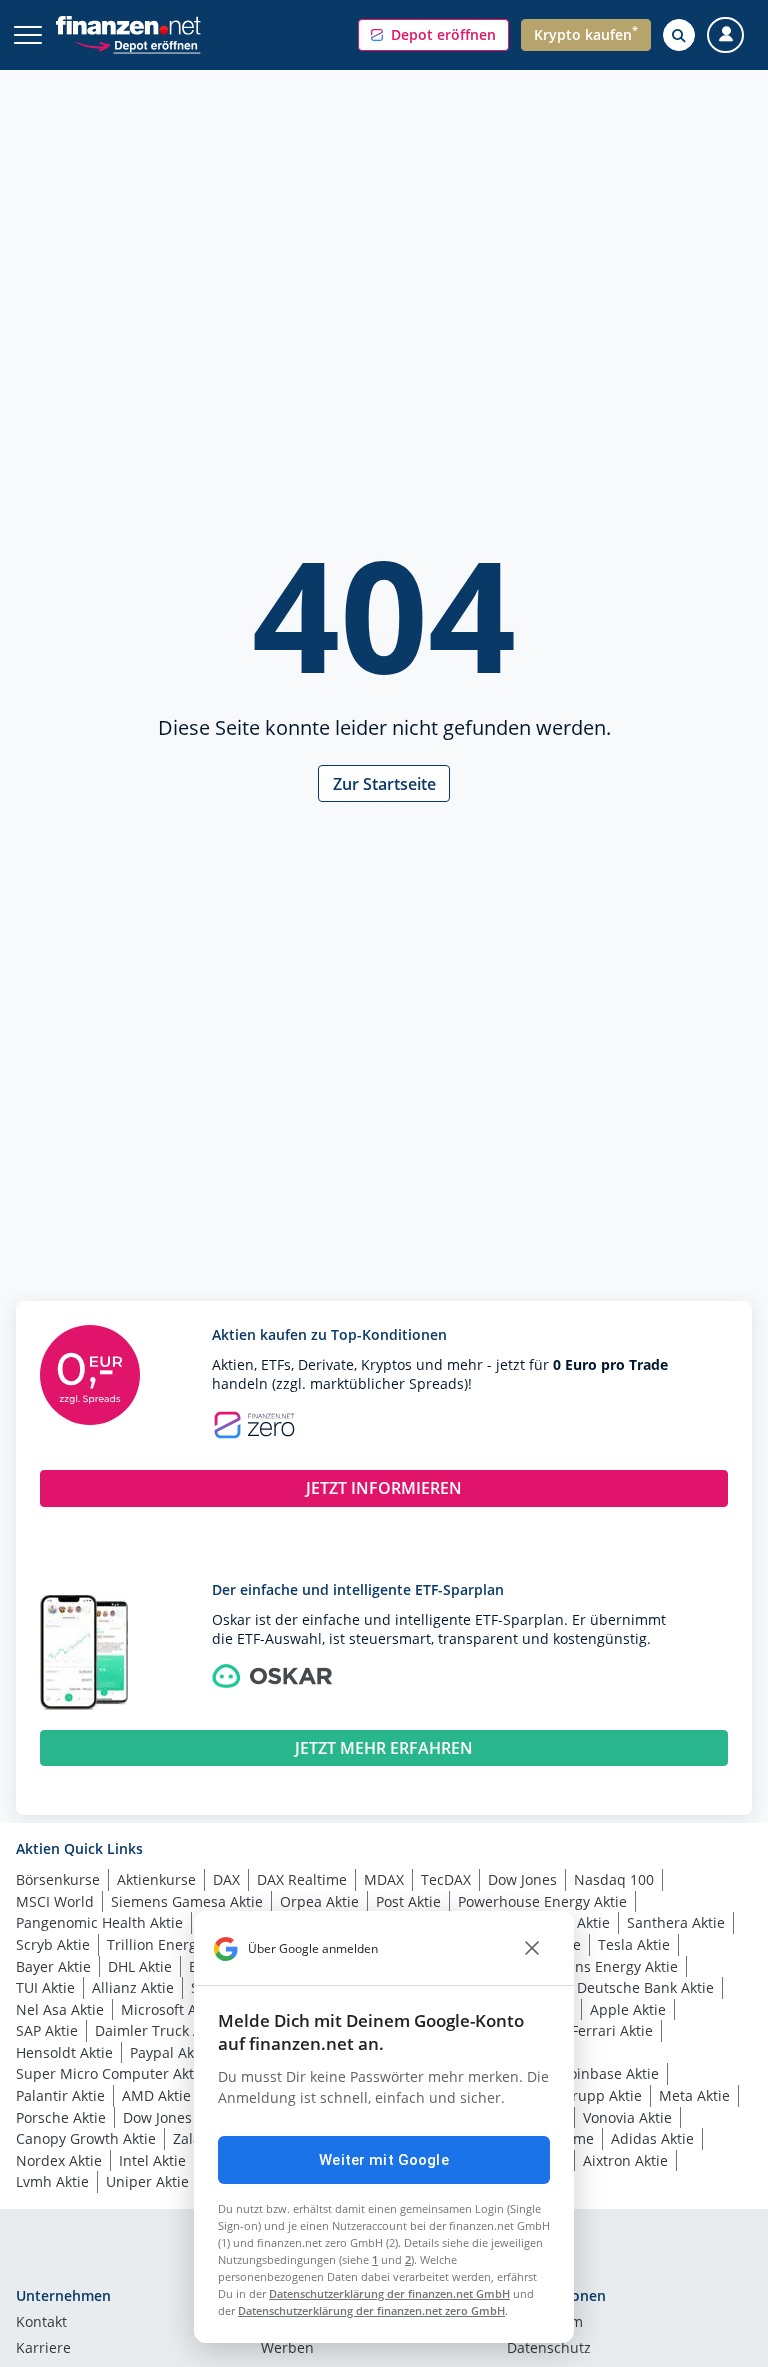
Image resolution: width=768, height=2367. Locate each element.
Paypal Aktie (170, 2052)
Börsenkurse (58, 1879)
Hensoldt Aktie (64, 2052)
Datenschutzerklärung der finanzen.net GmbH (389, 2293)
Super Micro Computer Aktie (111, 2073)
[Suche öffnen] (679, 35)
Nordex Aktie (59, 2160)
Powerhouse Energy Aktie (542, 1901)
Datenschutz (549, 2349)
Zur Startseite (384, 784)
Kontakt (41, 2323)
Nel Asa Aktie (60, 2009)
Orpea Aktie (319, 1901)
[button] (433, 35)
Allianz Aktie (133, 1987)
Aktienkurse (156, 1879)
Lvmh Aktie (52, 2181)
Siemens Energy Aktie (606, 1966)
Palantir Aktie (60, 2095)
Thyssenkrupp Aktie (576, 2095)
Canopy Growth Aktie (86, 2138)
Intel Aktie (152, 2160)
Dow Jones (522, 1879)
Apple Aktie (628, 2009)
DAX (226, 1879)
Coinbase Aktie (609, 2073)
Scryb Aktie (53, 1944)
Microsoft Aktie (171, 2009)
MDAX (384, 1879)
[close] (532, 1949)
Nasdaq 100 (614, 1879)
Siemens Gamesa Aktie (187, 1901)
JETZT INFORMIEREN (384, 1488)
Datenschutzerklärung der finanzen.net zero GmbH (371, 2310)
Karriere (43, 2349)
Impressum (545, 2323)
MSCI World (55, 1901)
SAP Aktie (47, 2030)
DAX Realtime (302, 1879)
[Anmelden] (725, 35)
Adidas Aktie (652, 2138)
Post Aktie (408, 1901)
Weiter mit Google (384, 2160)
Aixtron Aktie (625, 2160)
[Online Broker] (137, 44)
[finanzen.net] (128, 25)
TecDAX (446, 1879)
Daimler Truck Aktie (160, 2030)
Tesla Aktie (634, 1944)
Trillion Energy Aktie (174, 1944)
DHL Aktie (140, 1966)
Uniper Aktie (147, 2181)
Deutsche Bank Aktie (645, 1987)
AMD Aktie (156, 2095)
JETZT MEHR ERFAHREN (384, 1748)
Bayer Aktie (53, 1966)
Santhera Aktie (676, 1922)
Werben (287, 2349)
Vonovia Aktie (627, 2117)
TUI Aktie (45, 1987)
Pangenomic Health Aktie (99, 1922)
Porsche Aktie (61, 2117)
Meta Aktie (694, 2095)
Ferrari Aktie (612, 2030)
